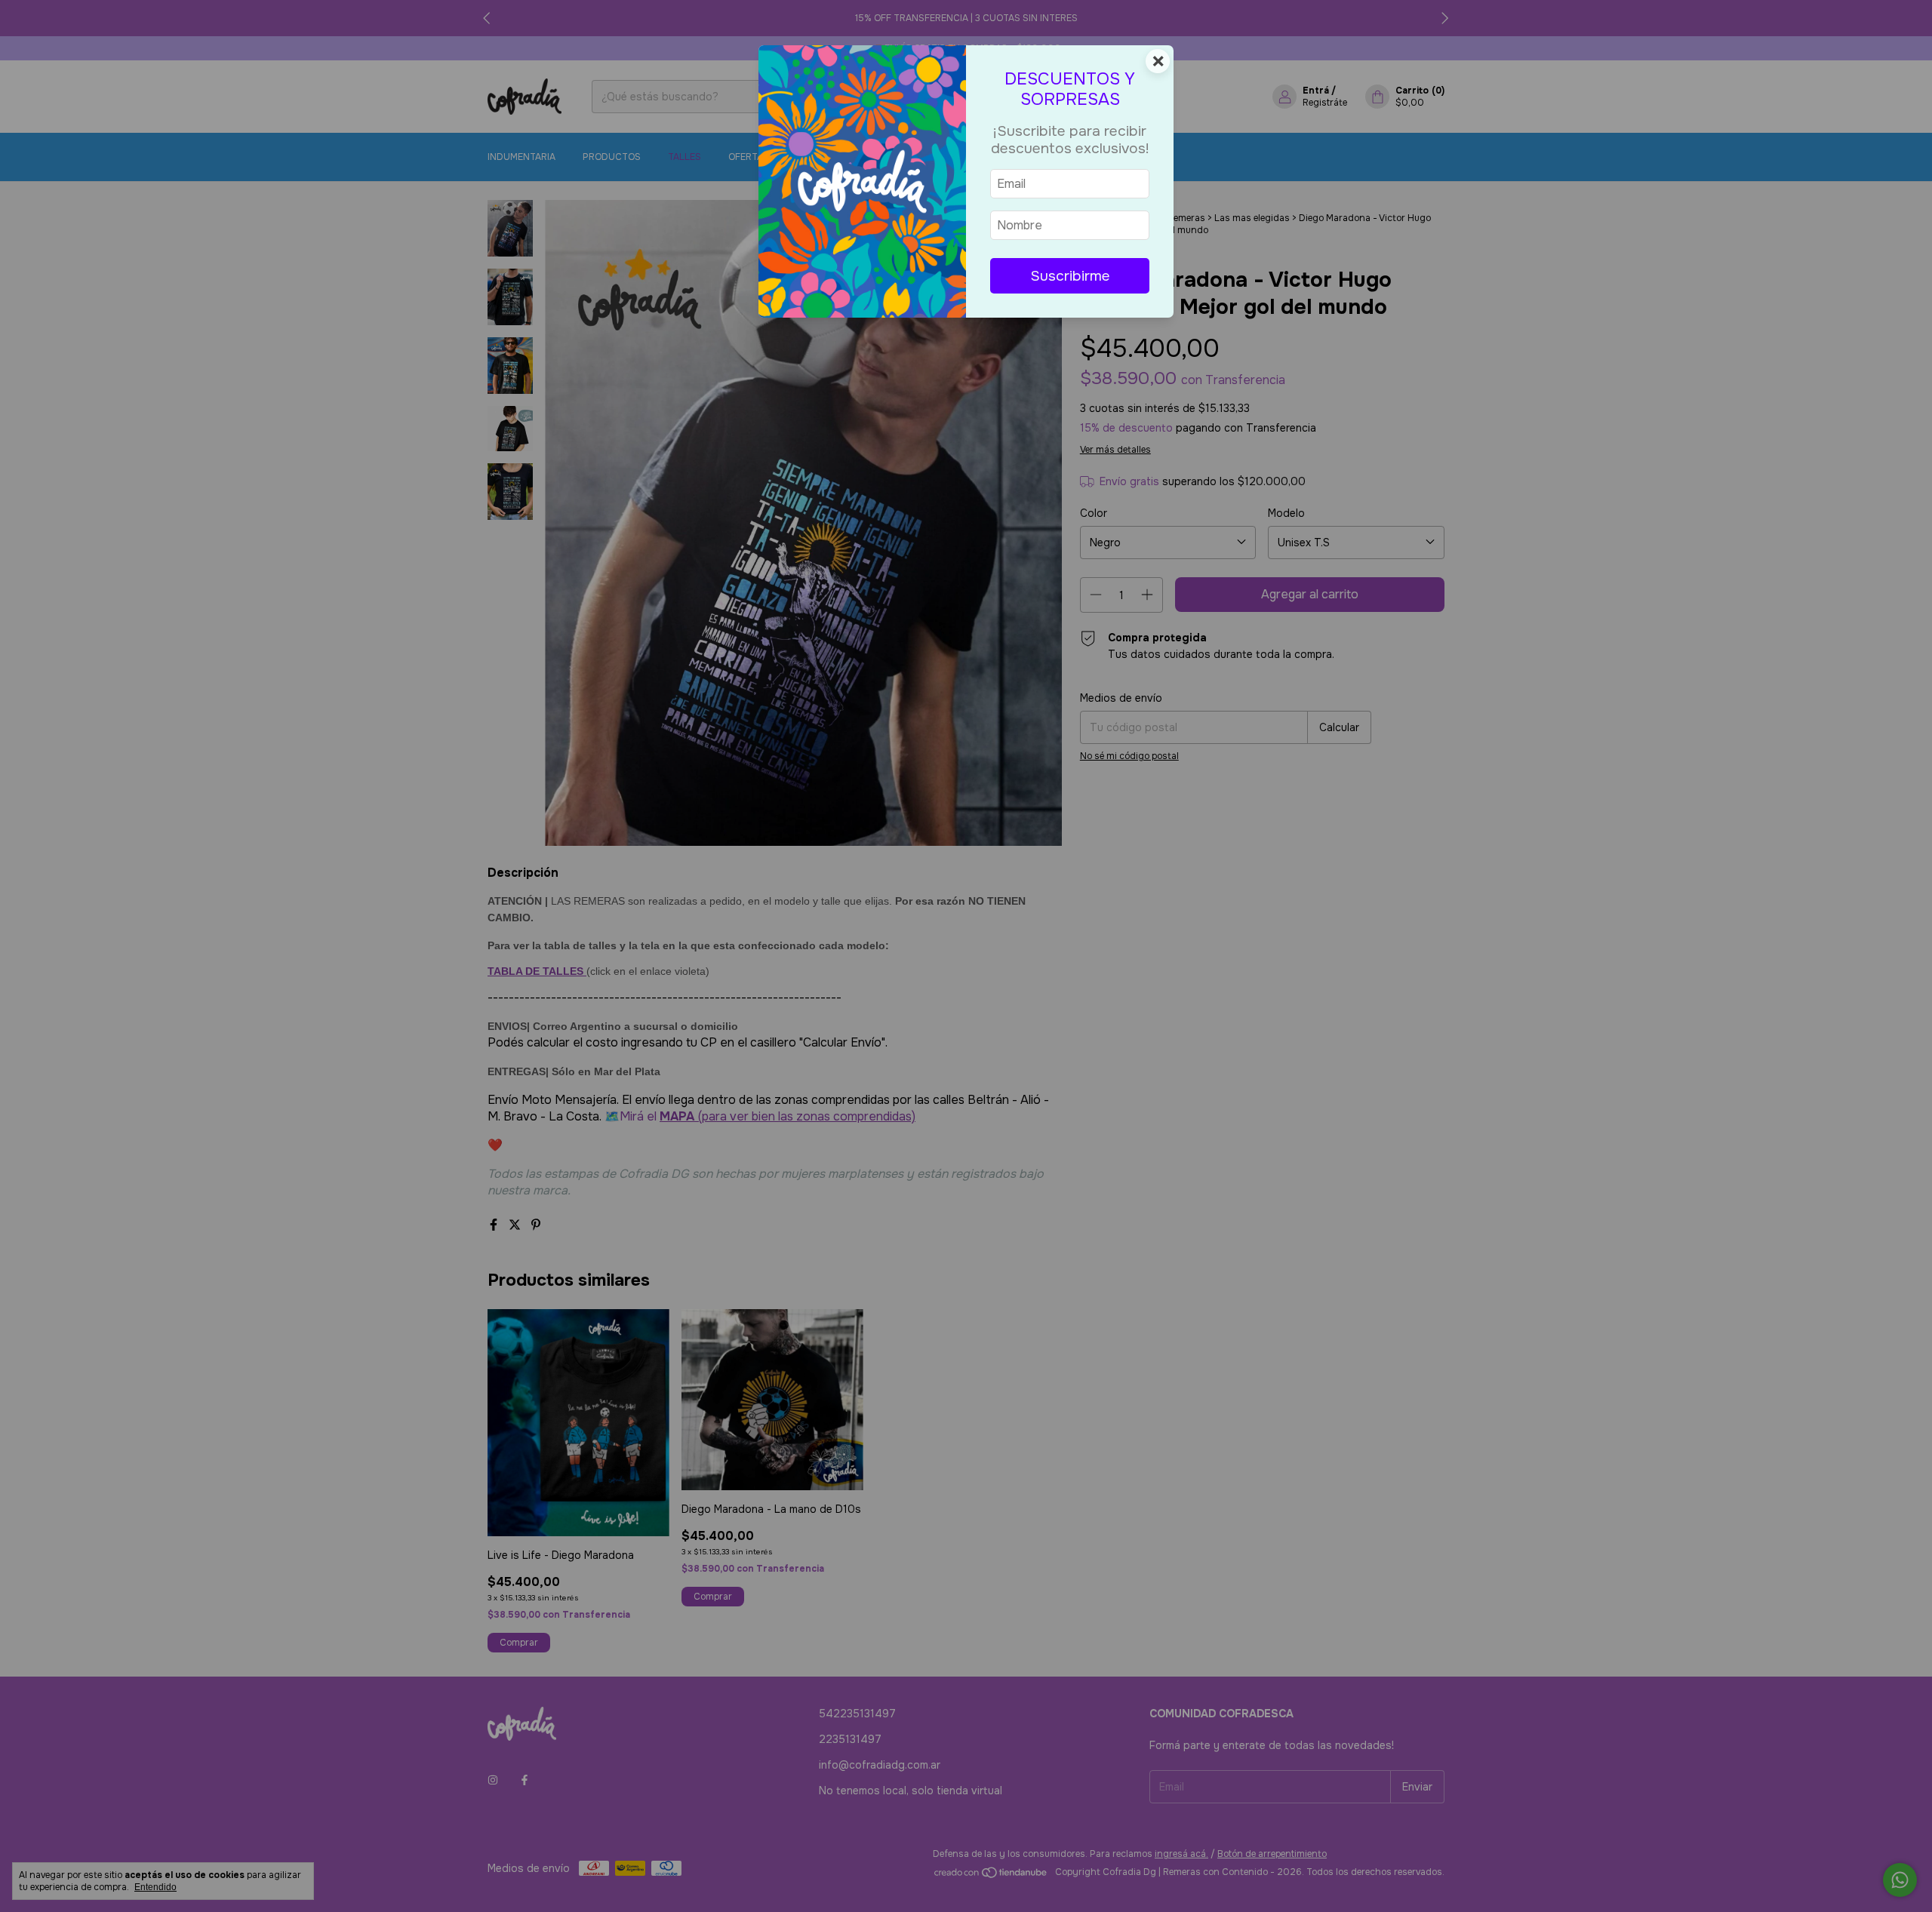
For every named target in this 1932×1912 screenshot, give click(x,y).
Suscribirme (1070, 276)
